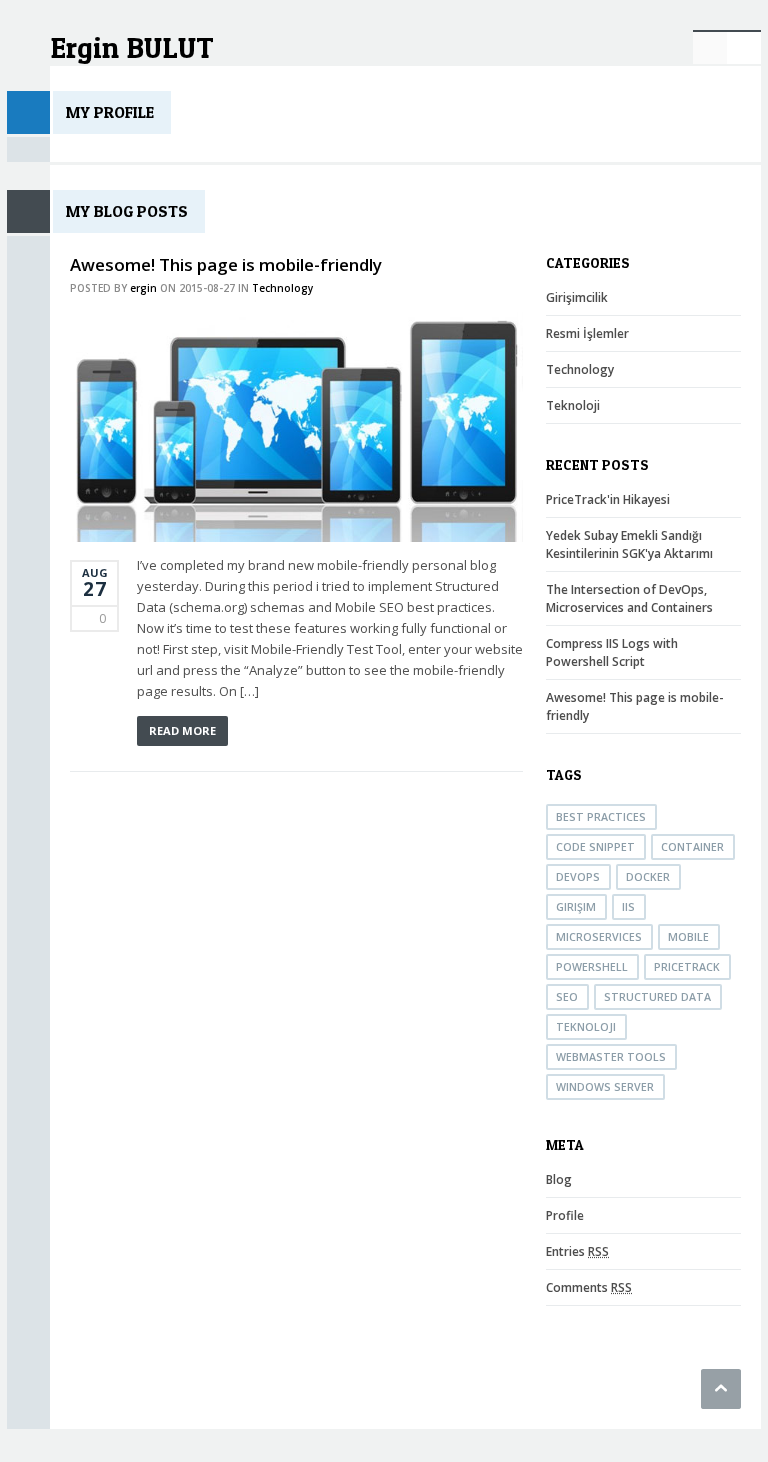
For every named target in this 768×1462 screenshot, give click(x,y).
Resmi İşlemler (587, 333)
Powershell (592, 967)
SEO (567, 997)
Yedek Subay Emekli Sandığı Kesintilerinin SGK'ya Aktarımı (629, 544)
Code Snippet (595, 847)
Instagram (744, 47)
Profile (565, 1215)
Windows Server (605, 1087)
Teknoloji (573, 405)
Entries (577, 1251)
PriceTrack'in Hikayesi (608, 499)
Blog (559, 1179)
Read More (182, 730)
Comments (589, 1287)
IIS (628, 907)
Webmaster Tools (611, 1057)
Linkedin (710, 47)
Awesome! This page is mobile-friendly (226, 264)
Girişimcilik (577, 297)
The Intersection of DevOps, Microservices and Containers (629, 598)
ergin (143, 288)
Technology (282, 288)
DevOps (578, 877)
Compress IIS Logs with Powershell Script (612, 652)
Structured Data (657, 997)
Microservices (599, 937)
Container (692, 847)
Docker (648, 877)
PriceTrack (687, 967)
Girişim (576, 907)
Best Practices (601, 817)
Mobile (688, 937)
